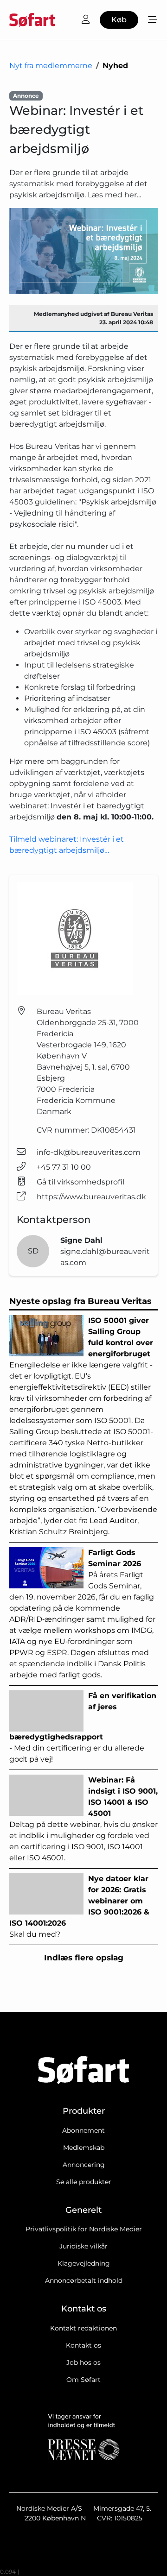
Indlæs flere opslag (84, 1958)
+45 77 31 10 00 (64, 1167)
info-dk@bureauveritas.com (89, 1152)
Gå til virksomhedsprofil (80, 1182)
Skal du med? (79, 1906)
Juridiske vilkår (83, 2246)
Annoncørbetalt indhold (84, 2280)
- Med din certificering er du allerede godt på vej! (83, 1727)
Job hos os (83, 2362)
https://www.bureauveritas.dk (91, 1197)
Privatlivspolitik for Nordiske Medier (84, 2229)
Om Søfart (83, 2380)
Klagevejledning (84, 2263)
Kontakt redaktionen (83, 2328)
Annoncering (84, 2165)
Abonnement (83, 2130)
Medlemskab (84, 2148)
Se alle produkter (84, 2182)
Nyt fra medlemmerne (51, 66)
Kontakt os (83, 2345)
